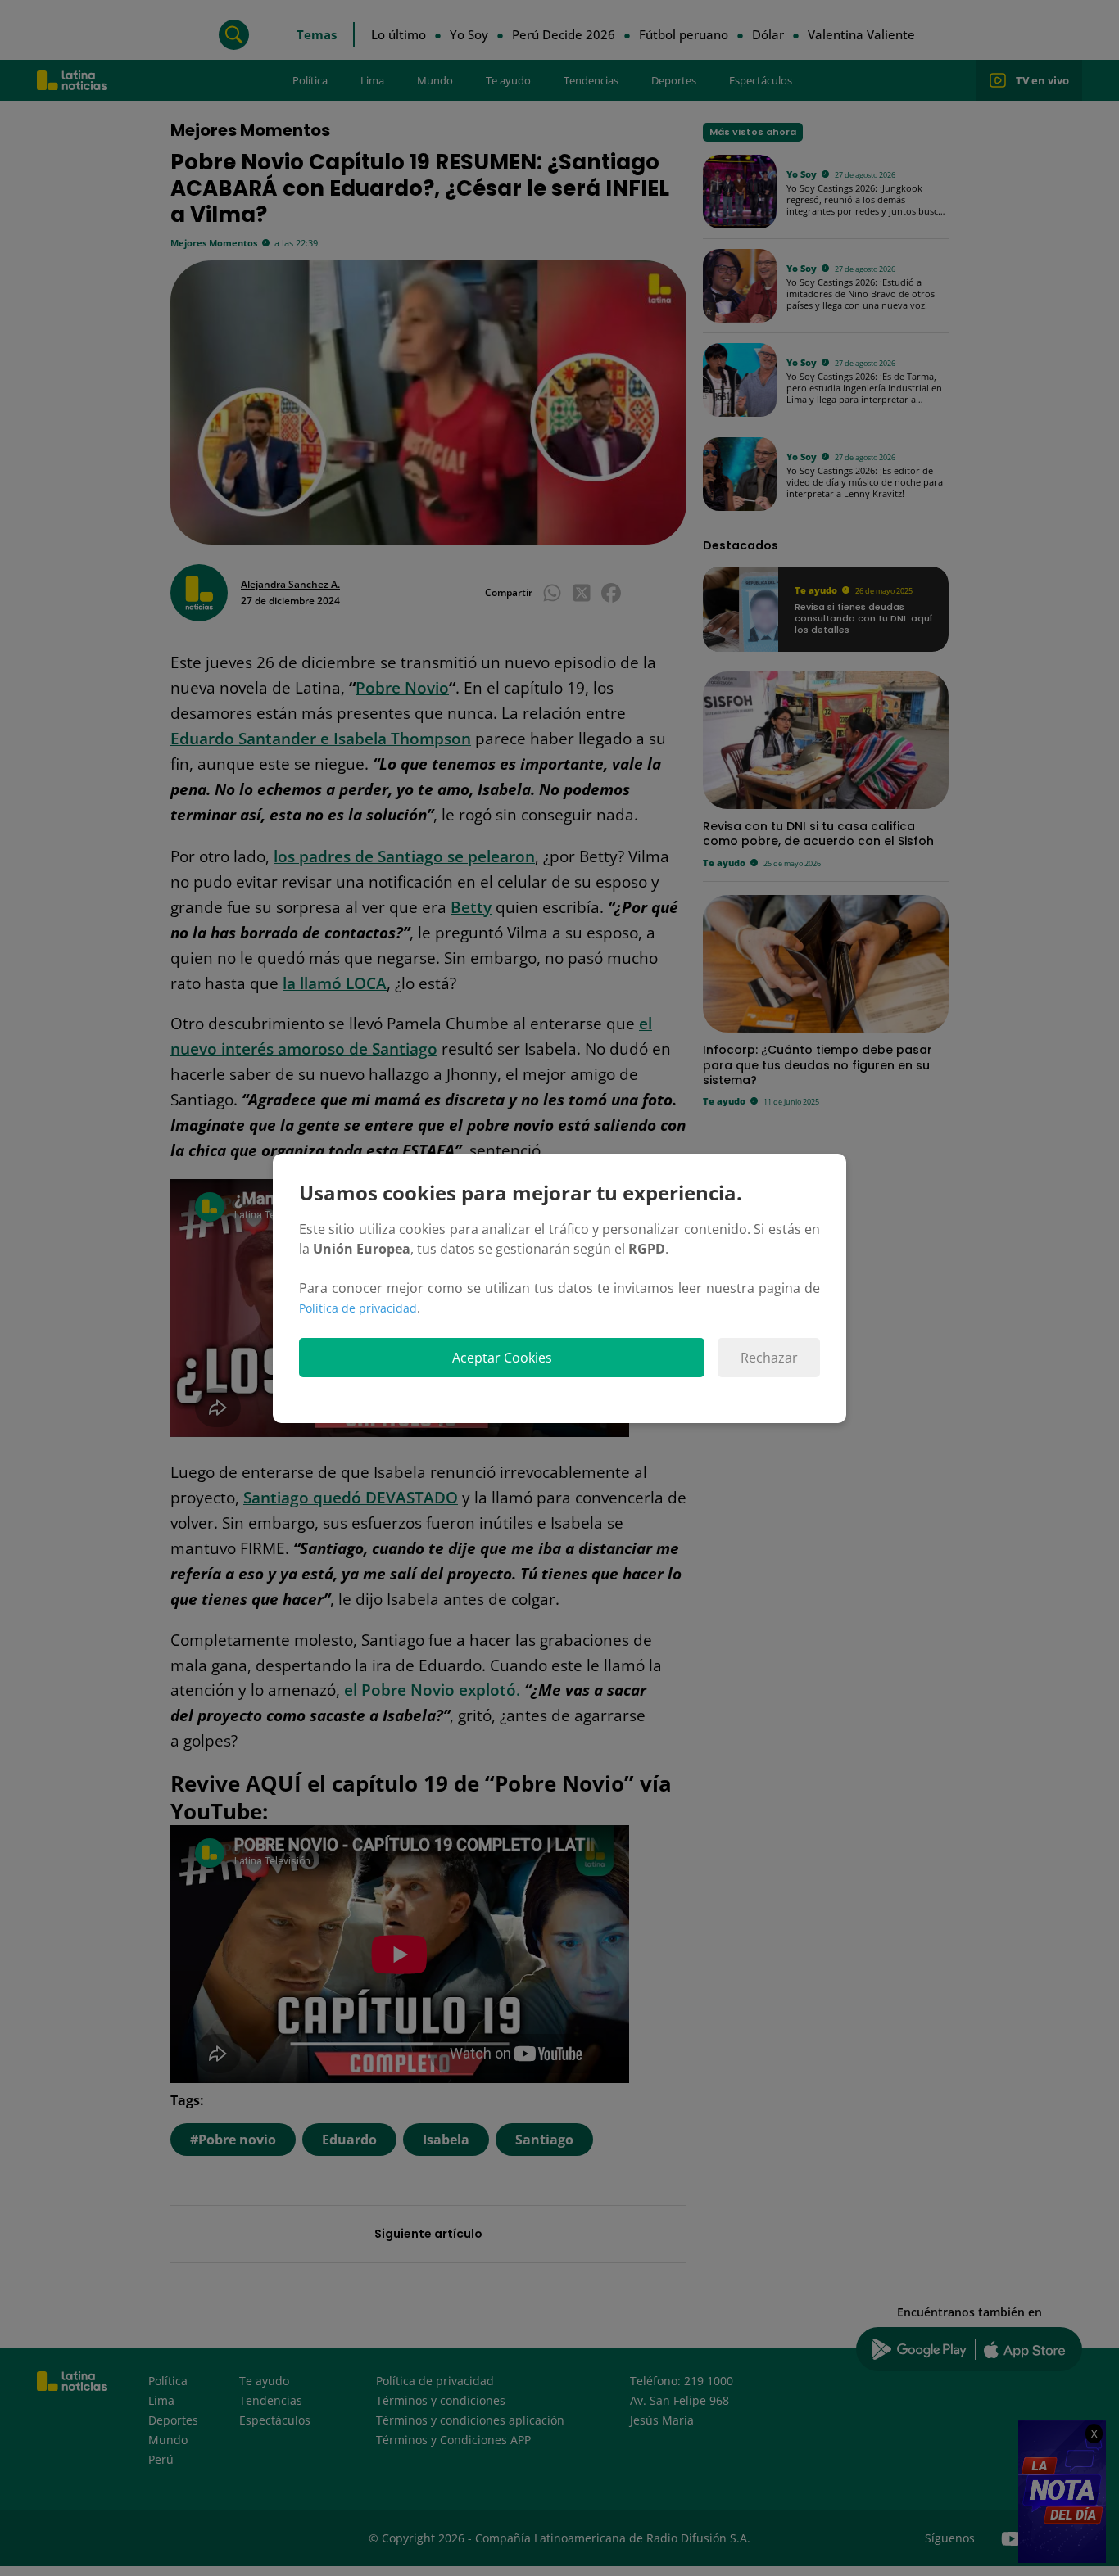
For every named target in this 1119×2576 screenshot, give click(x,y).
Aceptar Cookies (502, 1358)
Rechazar (769, 1358)
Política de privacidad (358, 1308)
